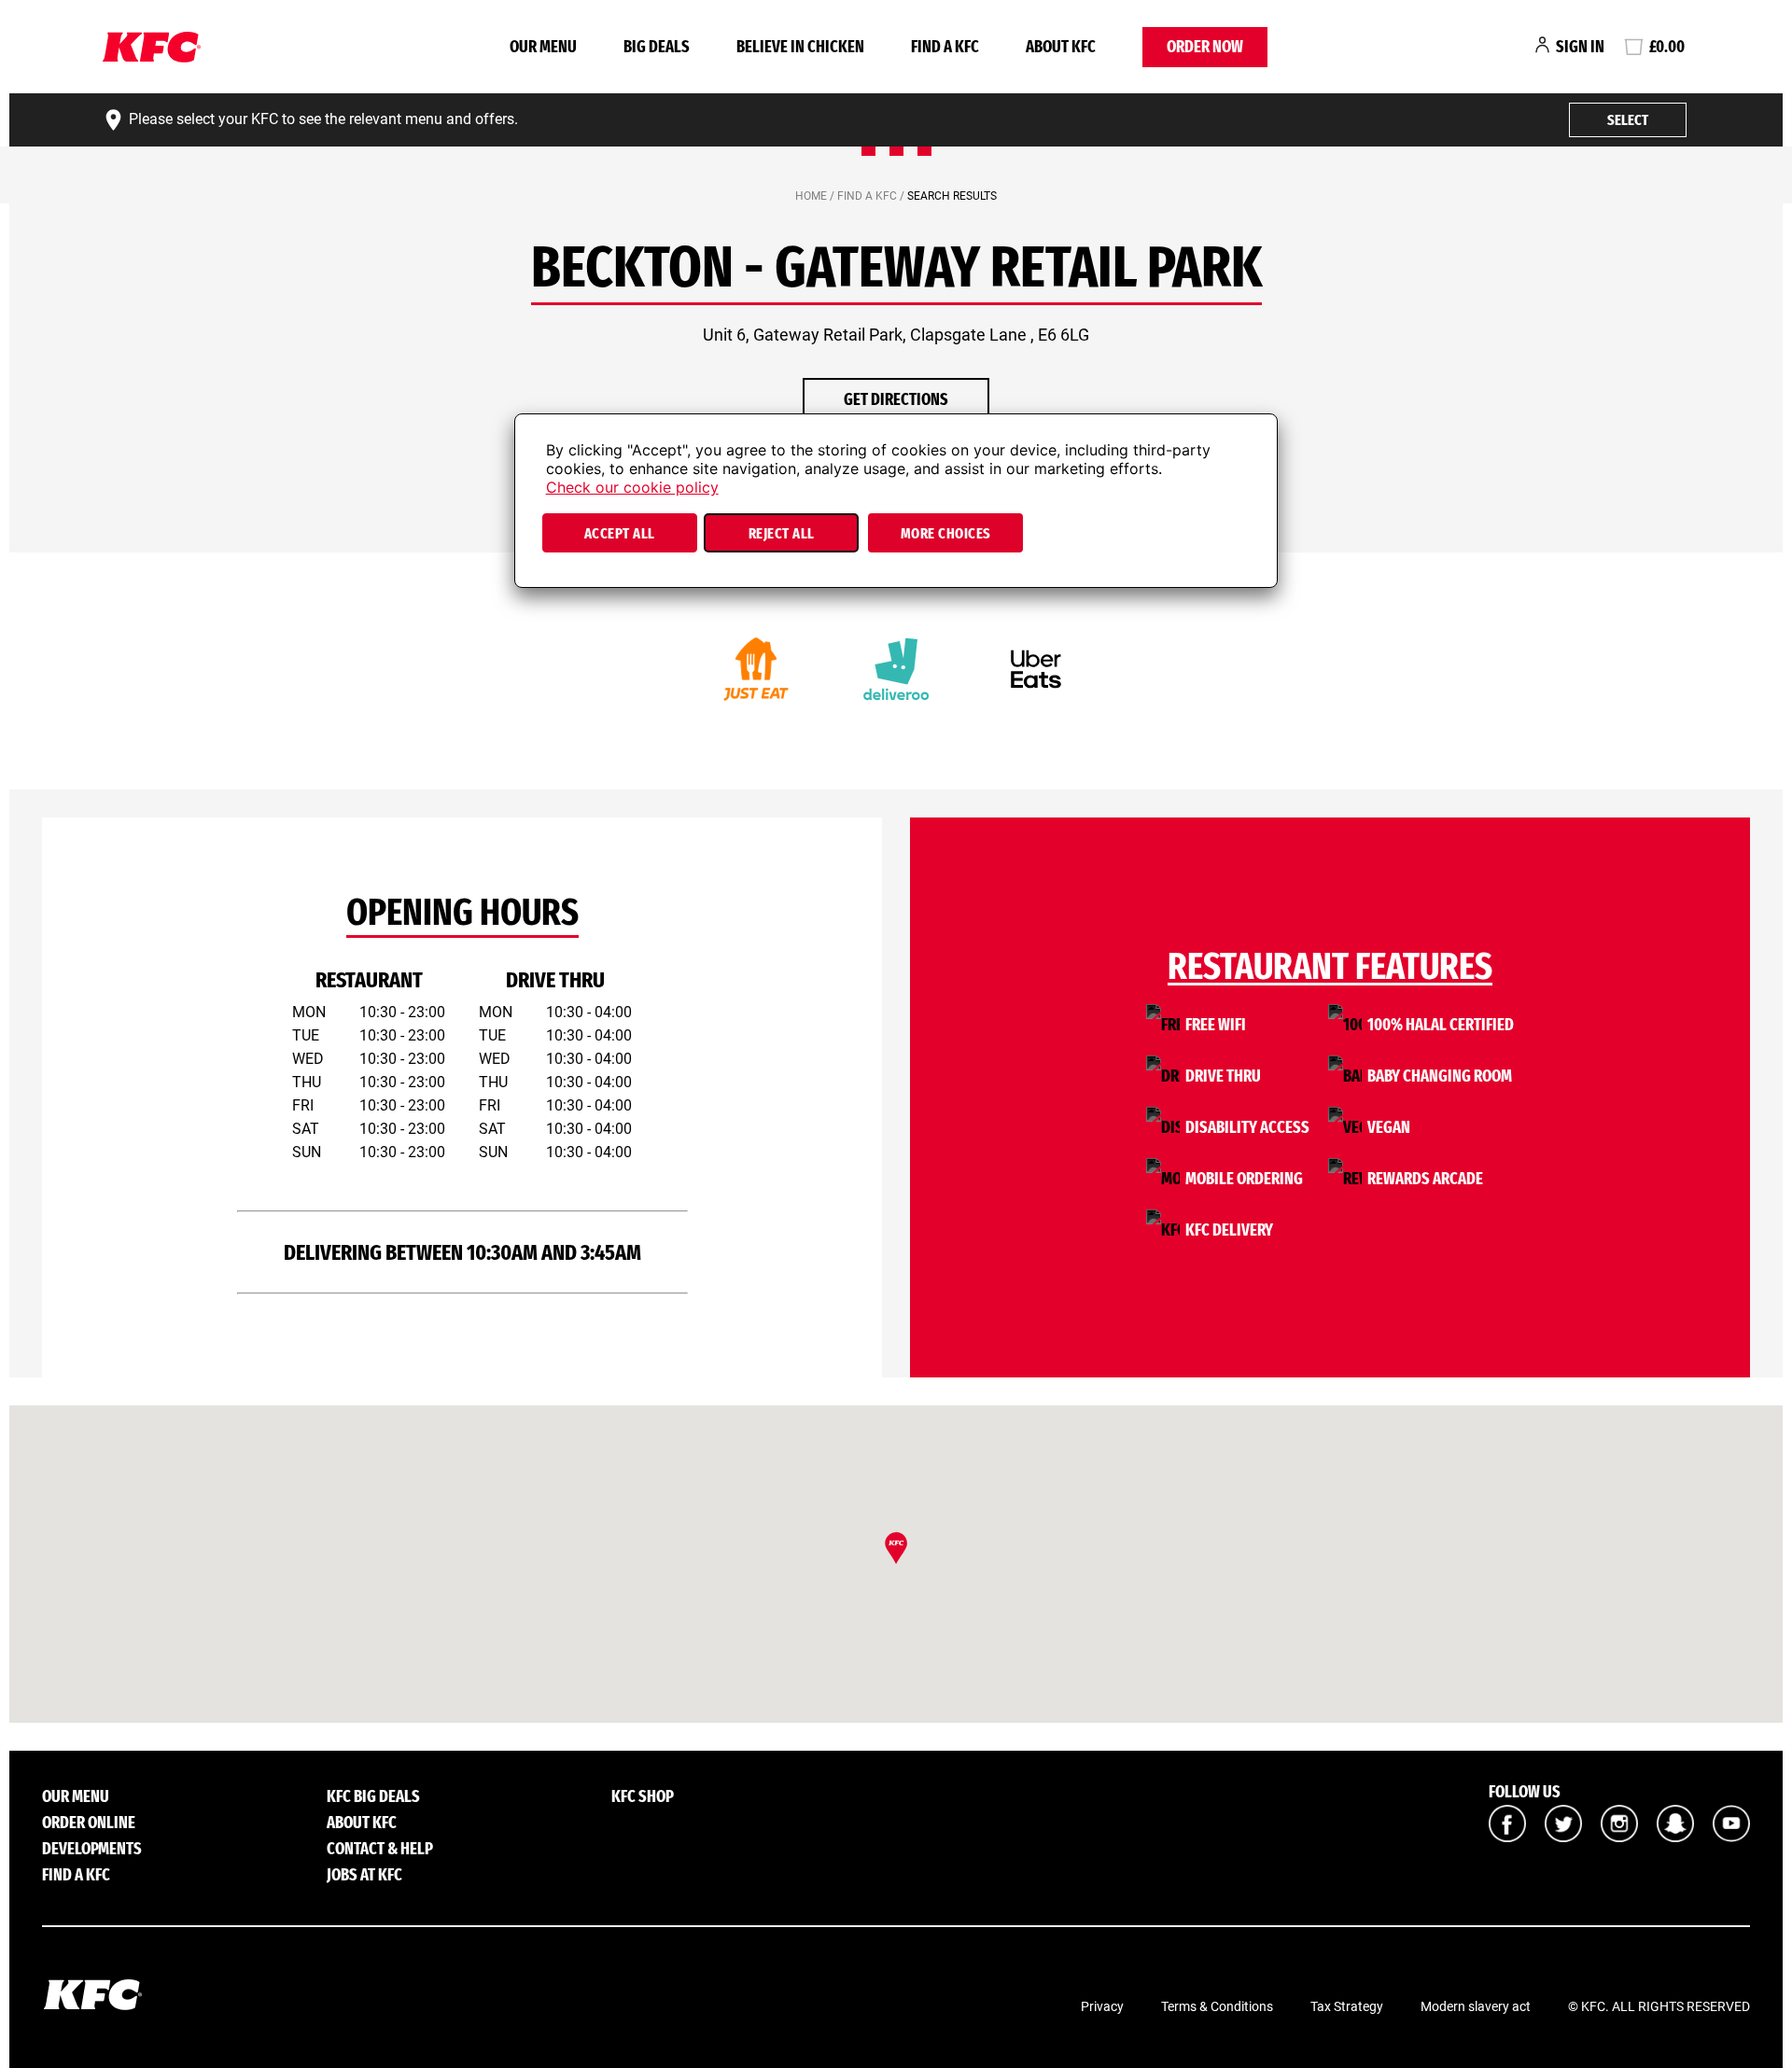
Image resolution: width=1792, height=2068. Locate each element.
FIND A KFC (945, 47)
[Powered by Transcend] (545, 579)
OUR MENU (543, 47)
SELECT (1628, 120)
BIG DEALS (657, 47)
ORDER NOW (1205, 47)
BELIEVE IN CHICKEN (800, 47)
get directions (896, 399)
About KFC (1061, 47)
